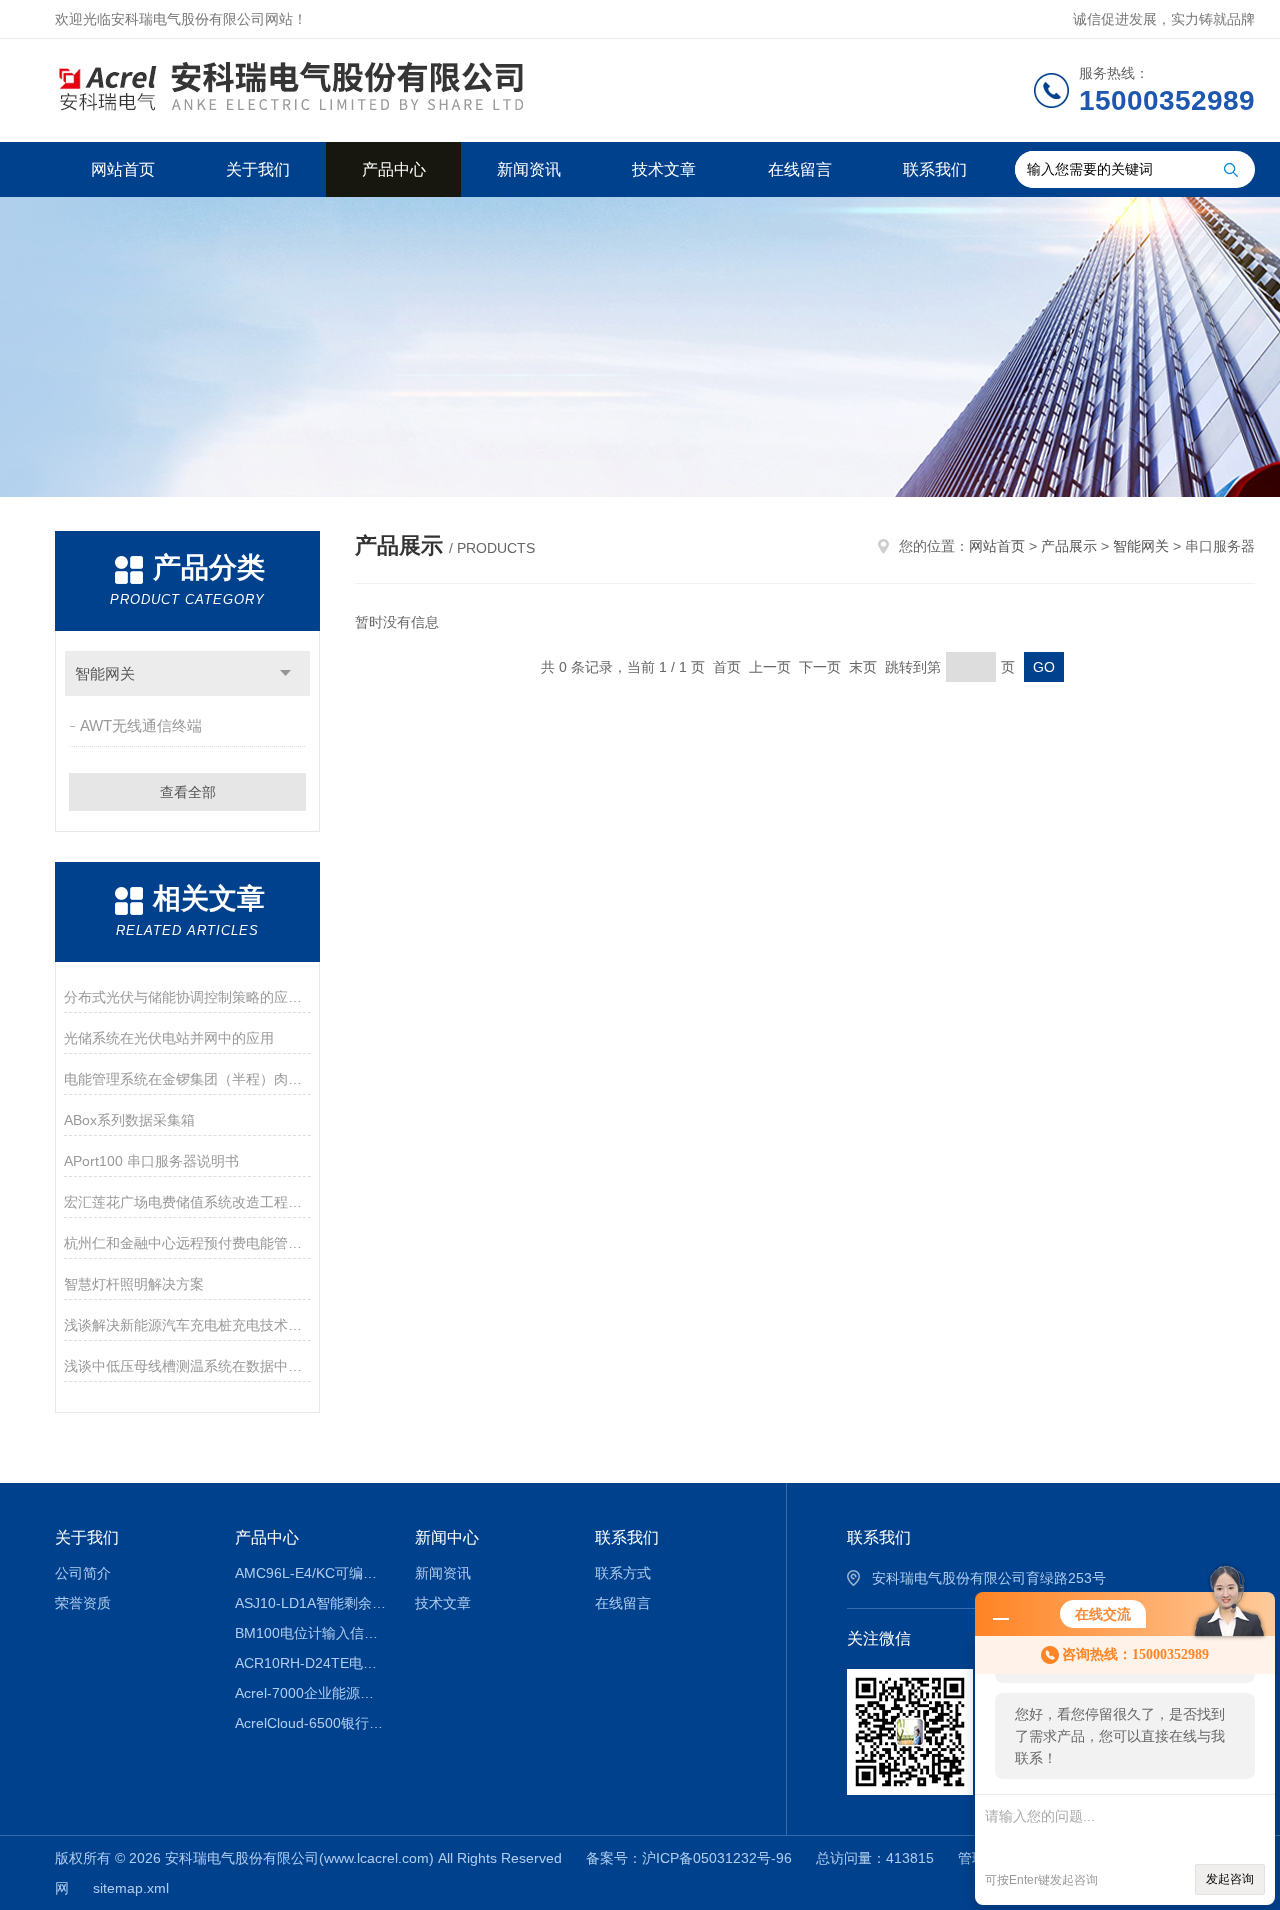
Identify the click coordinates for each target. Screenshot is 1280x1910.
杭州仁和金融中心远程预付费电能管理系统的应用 (187, 1243)
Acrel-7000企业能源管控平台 (310, 1693)
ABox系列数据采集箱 (129, 1120)
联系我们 (935, 169)
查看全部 (188, 792)
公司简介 (83, 1573)
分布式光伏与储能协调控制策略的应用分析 (187, 997)
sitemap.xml (131, 1888)
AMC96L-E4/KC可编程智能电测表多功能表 (310, 1573)
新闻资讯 (529, 169)
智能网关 (105, 673)
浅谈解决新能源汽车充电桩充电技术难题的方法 (187, 1325)
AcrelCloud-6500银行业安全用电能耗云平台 (310, 1723)
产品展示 (1069, 546)
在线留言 (800, 169)
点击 (285, 673)
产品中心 (394, 169)
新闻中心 (447, 1537)
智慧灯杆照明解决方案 (134, 1284)
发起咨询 (1230, 1879)
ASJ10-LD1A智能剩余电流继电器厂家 (310, 1603)
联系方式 (623, 1573)
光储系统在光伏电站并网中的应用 (169, 1038)
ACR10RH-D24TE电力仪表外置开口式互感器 (310, 1663)
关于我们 (258, 169)
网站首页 (123, 169)
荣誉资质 (83, 1603)
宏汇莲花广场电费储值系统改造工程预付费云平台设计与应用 (187, 1202)
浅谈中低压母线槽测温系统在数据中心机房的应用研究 (187, 1366)
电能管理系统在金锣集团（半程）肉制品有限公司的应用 (187, 1079)
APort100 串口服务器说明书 (151, 1161)
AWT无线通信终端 (141, 725)
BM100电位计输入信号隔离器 (310, 1633)
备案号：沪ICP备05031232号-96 (689, 1858)
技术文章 (664, 169)
